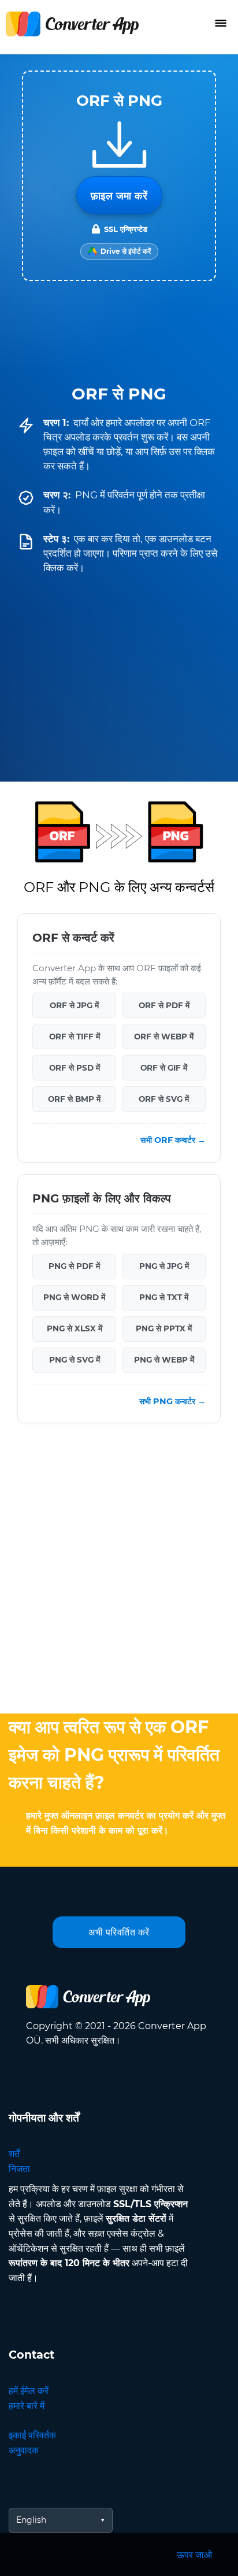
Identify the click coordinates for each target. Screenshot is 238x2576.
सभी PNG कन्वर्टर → (172, 1401)
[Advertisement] (119, 1571)
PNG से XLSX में (75, 1328)
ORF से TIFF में (75, 1037)
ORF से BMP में (74, 1099)
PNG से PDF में (74, 1266)
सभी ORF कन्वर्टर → (173, 1140)
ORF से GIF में (164, 1068)
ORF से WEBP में (164, 1037)
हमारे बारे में (27, 2406)
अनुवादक (24, 2450)
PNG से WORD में (74, 1297)
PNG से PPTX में (164, 1328)
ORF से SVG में (164, 1099)
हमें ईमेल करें (29, 2391)
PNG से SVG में (75, 1360)
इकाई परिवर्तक (32, 2435)
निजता (19, 2169)
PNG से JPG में (164, 1266)
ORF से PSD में (75, 1068)
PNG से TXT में (164, 1297)
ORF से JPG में (74, 1005)
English (31, 2520)
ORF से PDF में (164, 1005)
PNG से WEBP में (164, 1360)
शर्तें (14, 2154)
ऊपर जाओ (194, 2555)
